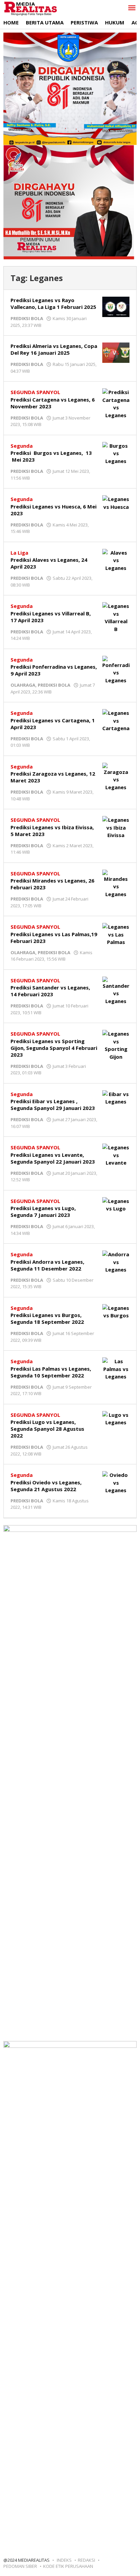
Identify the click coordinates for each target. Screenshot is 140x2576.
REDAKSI (86, 2560)
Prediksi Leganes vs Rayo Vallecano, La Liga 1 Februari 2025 (53, 303)
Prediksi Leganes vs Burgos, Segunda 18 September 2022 (47, 1318)
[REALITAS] (30, 8)
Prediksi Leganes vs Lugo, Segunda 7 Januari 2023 (43, 1211)
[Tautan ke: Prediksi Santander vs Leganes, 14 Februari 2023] (116, 990)
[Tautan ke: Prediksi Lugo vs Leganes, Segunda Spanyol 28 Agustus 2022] (116, 1418)
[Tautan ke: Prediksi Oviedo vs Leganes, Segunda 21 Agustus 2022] (116, 1482)
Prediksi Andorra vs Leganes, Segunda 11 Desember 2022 (47, 1265)
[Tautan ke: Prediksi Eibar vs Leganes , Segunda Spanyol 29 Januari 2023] (116, 1097)
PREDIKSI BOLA (27, 318)
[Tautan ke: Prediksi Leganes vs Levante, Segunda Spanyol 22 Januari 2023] (116, 1154)
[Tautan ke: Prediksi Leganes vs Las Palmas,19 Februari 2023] (116, 934)
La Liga (19, 553)
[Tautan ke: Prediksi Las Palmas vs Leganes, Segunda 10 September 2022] (116, 1368)
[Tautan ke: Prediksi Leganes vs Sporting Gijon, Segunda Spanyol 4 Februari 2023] (116, 1044)
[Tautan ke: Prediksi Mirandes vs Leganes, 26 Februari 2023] (116, 883)
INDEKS (64, 2560)
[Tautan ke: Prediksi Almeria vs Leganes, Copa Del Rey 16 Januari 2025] (116, 352)
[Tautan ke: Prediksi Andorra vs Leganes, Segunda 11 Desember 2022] (116, 1261)
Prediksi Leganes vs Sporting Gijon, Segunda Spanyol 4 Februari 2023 (54, 1048)
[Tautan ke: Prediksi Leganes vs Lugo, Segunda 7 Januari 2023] (116, 1204)
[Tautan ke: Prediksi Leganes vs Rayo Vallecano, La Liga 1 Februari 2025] (116, 306)
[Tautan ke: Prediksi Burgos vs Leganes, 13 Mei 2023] (116, 453)
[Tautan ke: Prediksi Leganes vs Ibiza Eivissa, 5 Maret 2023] (116, 827)
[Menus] (132, 8)
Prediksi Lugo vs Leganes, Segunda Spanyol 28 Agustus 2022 (47, 1429)
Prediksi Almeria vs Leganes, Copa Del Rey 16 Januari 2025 (54, 349)
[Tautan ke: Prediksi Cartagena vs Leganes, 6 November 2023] (116, 403)
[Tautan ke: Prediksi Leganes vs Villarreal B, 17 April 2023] (116, 617)
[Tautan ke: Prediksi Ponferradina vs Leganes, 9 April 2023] (116, 669)
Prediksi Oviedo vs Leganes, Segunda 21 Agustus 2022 (46, 1486)
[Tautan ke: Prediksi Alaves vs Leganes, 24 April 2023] (116, 560)
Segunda (22, 446)
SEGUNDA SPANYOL (35, 392)
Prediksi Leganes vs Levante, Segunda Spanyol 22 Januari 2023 (53, 1158)
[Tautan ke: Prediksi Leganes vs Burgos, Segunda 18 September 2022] (116, 1311)
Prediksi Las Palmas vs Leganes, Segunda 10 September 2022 (51, 1372)
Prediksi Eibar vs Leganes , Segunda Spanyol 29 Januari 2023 (53, 1105)
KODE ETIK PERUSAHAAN (68, 2566)
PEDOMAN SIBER (20, 2566)
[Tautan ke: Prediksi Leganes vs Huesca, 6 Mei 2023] (116, 502)
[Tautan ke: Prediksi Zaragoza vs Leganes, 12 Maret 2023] (116, 776)
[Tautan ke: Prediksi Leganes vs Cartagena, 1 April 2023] (116, 720)
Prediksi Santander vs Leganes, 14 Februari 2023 (50, 991)
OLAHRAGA (23, 685)
